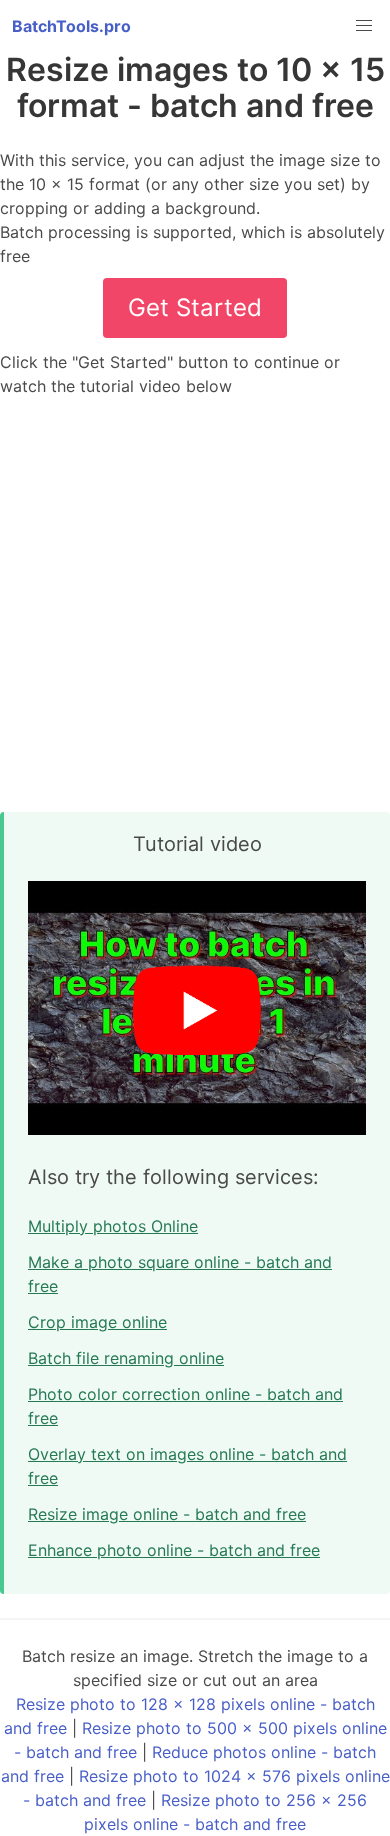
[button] (364, 26)
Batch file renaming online (126, 1358)
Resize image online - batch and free (167, 1514)
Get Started (195, 307)
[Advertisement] (195, 605)
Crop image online (97, 1322)
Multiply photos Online (113, 1226)
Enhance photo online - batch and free (174, 1550)
